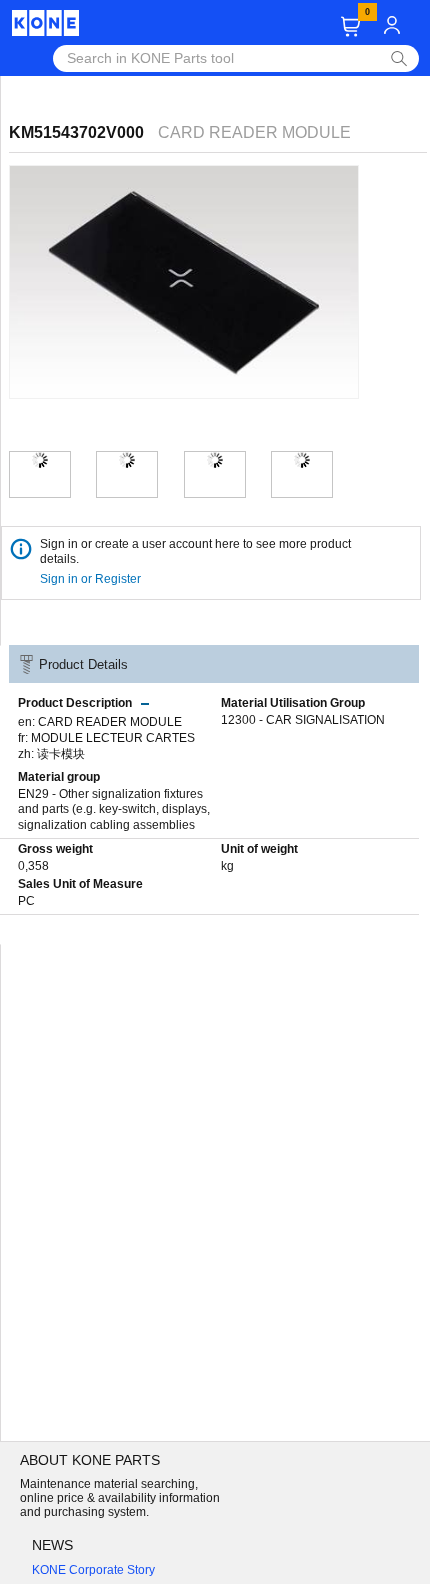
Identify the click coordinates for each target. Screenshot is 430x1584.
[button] (350, 26)
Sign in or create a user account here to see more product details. (195, 551)
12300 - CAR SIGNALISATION (303, 720)
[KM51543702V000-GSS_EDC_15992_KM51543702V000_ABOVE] (302, 460)
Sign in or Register (92, 579)
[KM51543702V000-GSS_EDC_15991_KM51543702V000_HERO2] (215, 460)
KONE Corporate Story (93, 1570)
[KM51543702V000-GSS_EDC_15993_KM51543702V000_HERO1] (127, 460)
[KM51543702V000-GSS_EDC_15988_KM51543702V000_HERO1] (40, 460)
